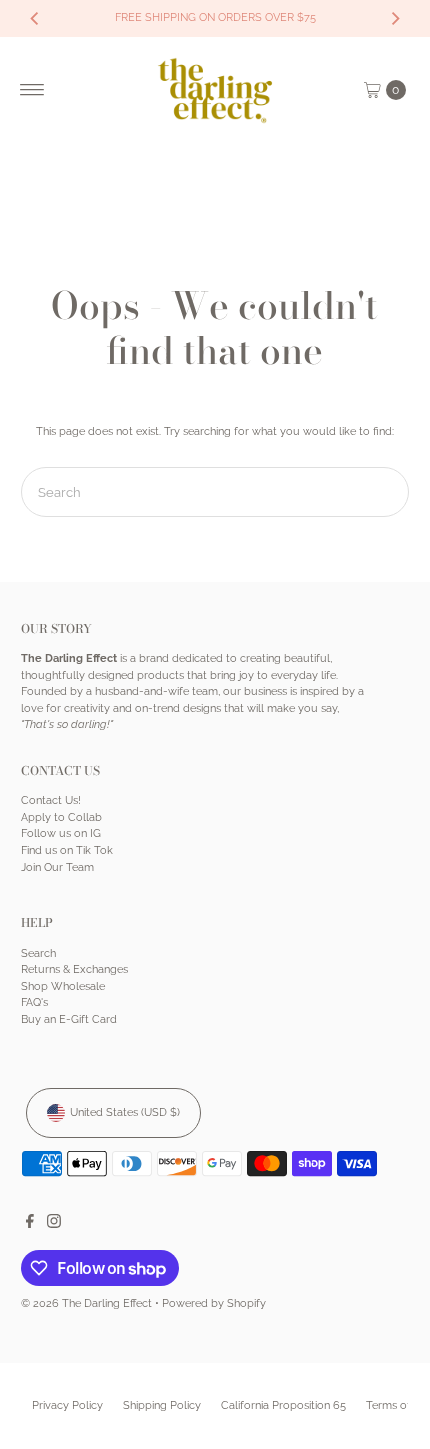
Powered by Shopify (214, 1303)
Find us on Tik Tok (67, 850)
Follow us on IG (61, 833)
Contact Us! (51, 800)
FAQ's (34, 1002)
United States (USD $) (125, 1112)
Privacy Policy (67, 1405)
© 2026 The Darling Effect (86, 1303)
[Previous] (35, 18)
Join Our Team (57, 867)
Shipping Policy (162, 1405)
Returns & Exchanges (74, 969)
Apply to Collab (61, 817)
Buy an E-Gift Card (69, 1019)
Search (38, 953)
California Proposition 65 (283, 1405)
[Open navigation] (32, 90)
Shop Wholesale (63, 986)
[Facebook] (30, 1225)
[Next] (395, 18)
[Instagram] (54, 1225)
